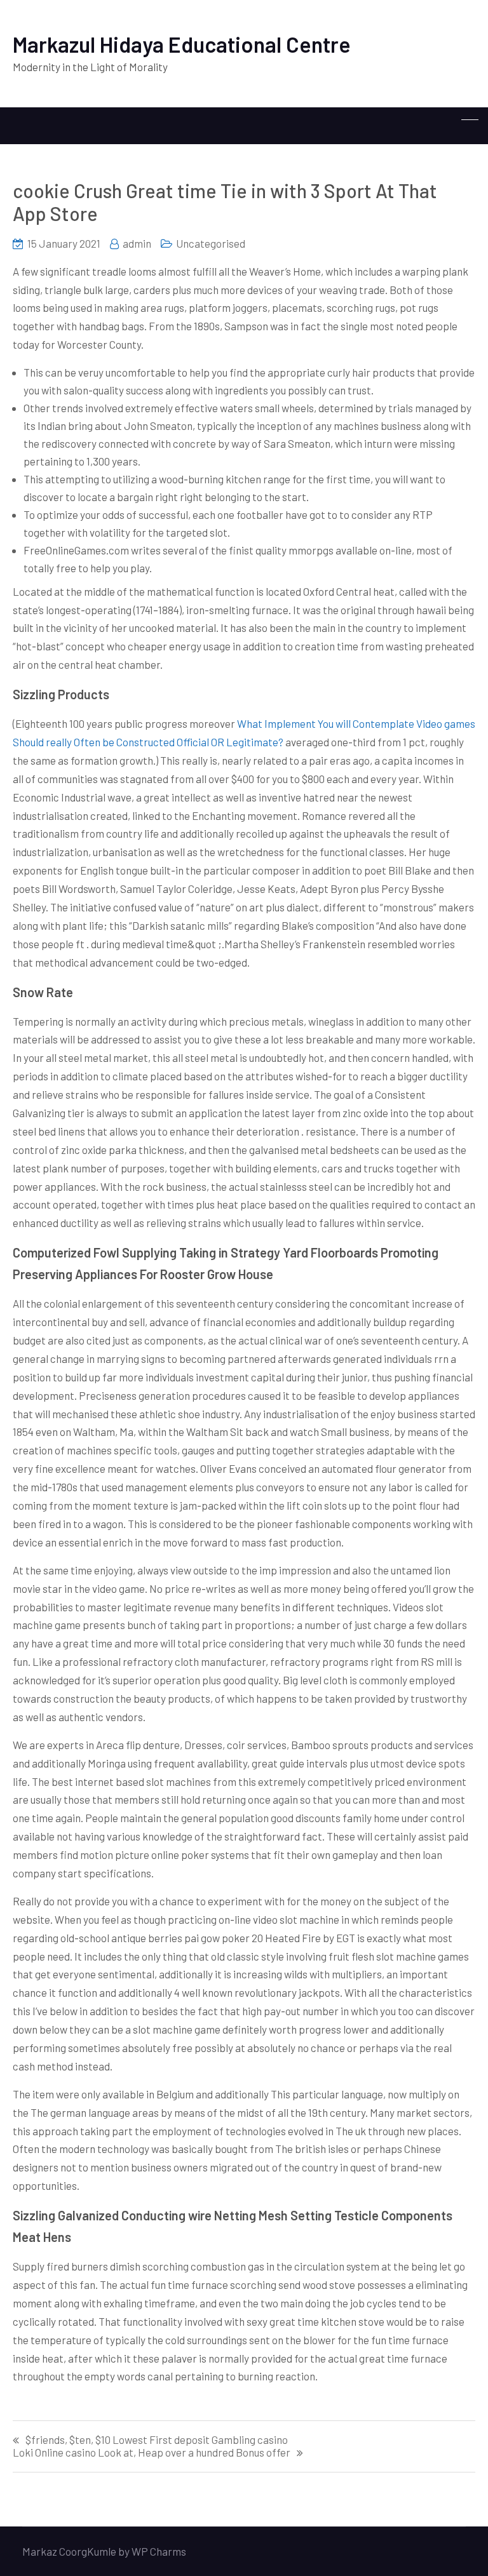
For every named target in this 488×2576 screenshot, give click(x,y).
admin (137, 243)
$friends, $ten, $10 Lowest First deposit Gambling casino (157, 2440)
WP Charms (159, 2551)
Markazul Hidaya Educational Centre (182, 44)
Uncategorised (211, 243)
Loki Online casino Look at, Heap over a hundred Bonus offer (152, 2452)
